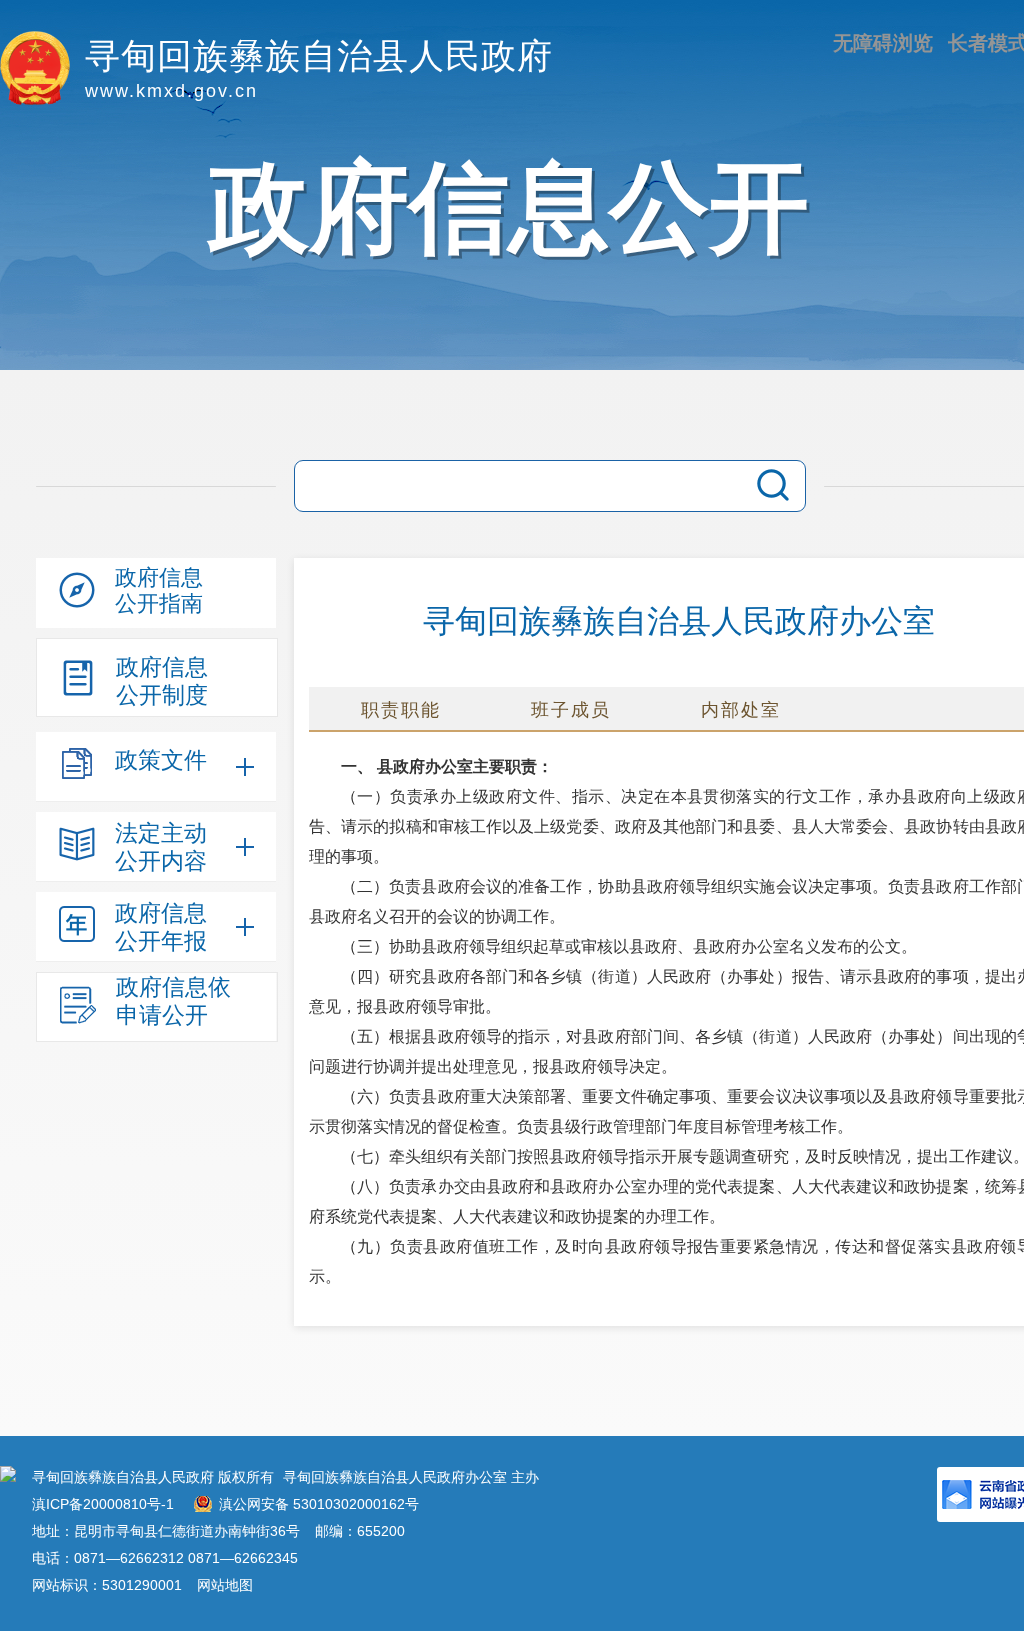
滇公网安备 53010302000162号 (319, 1504)
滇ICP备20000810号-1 (103, 1504)
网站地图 (225, 1585)
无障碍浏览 (883, 43)
